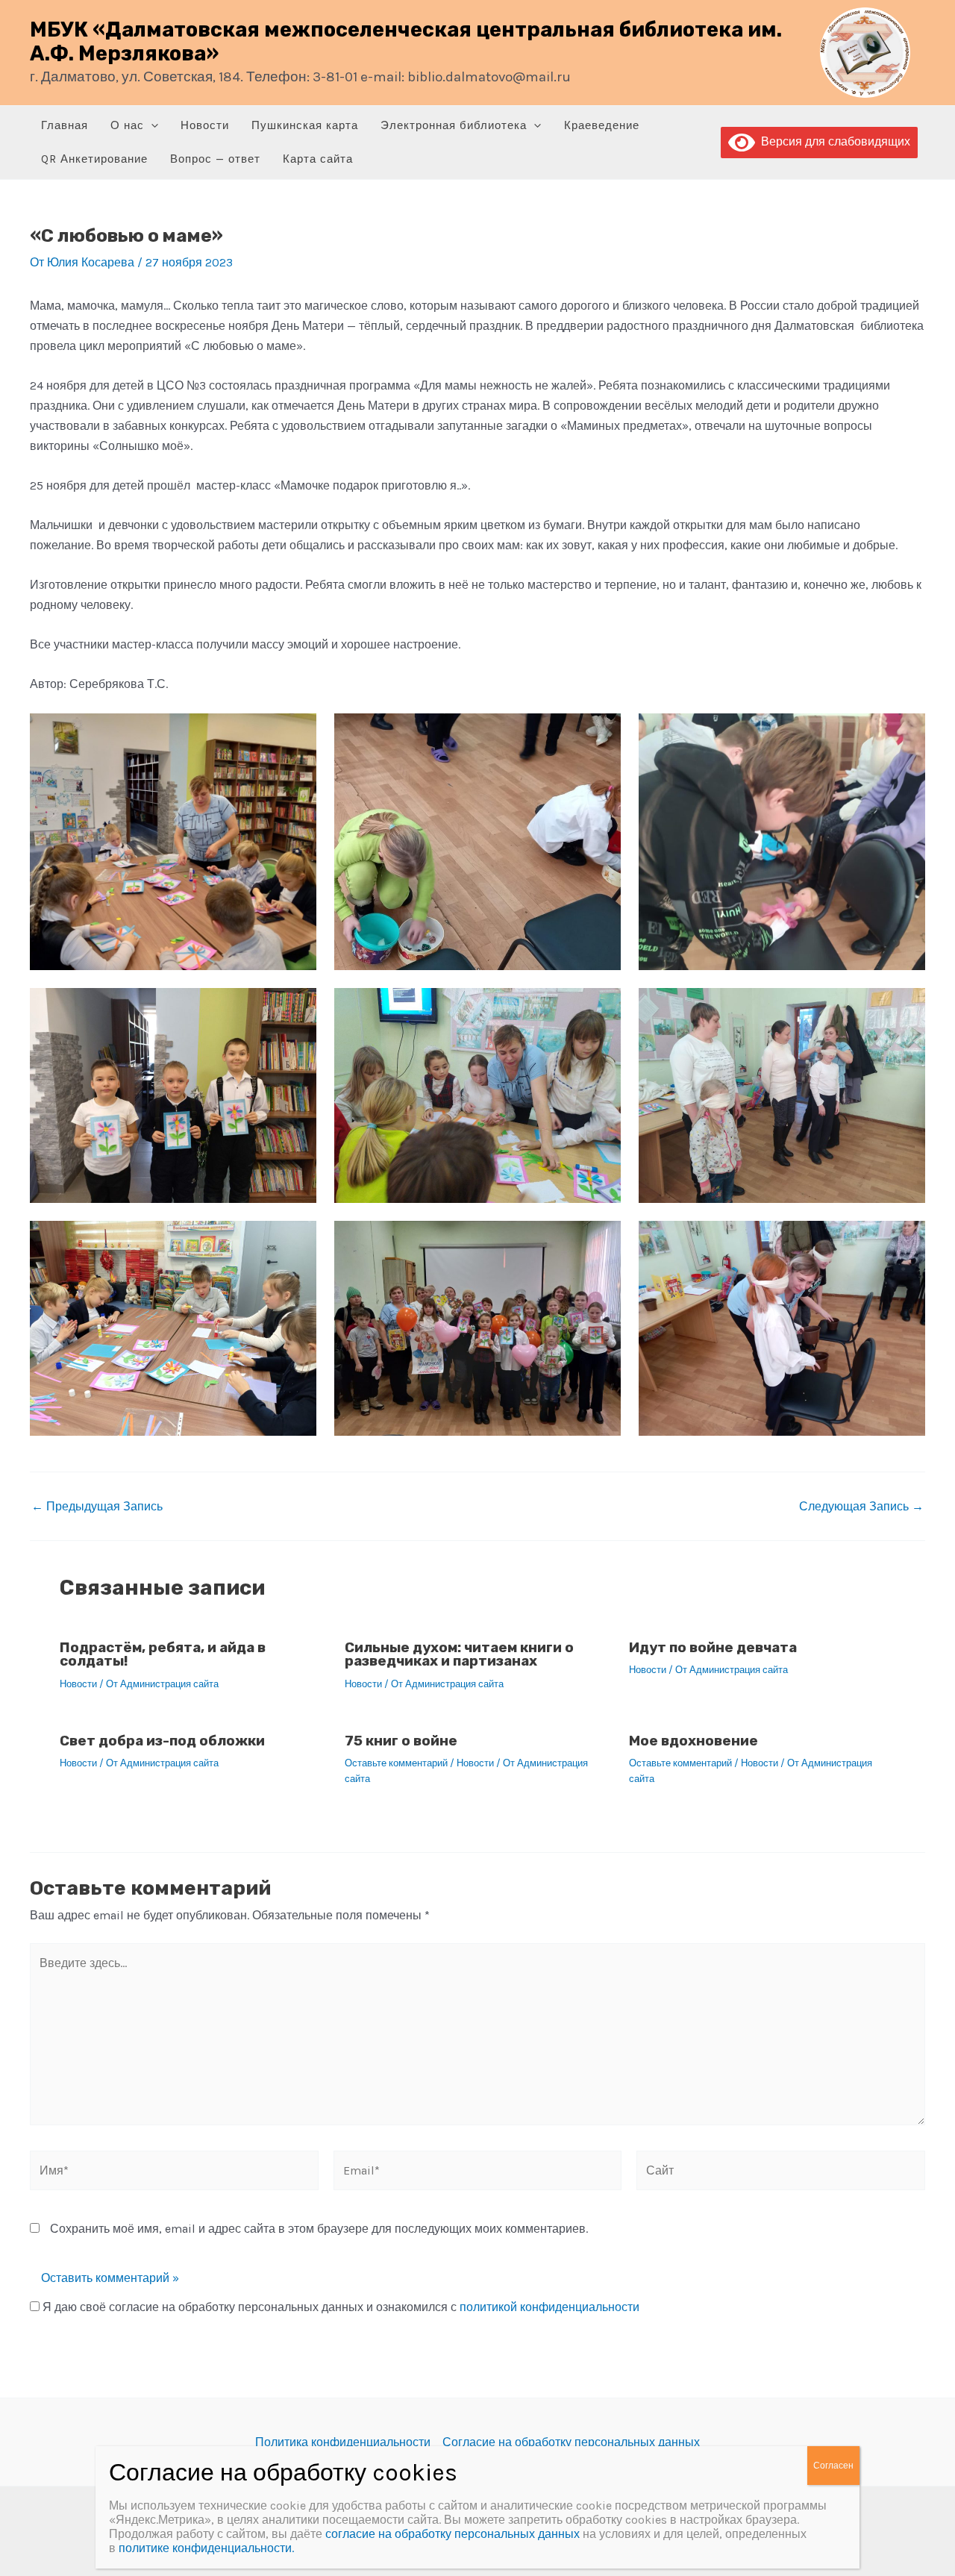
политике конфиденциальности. (206, 2548)
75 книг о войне (401, 1741)
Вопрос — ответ (215, 159)
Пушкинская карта (305, 125)
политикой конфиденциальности (549, 2307)
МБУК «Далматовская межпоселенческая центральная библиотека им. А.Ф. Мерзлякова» (406, 42)
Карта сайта (318, 159)
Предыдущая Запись (97, 1507)
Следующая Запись (861, 1507)
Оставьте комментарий (396, 1763)
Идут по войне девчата (713, 1647)
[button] (151, 126)
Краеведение (602, 125)
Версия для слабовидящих (833, 141)
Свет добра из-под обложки (162, 1741)
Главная (65, 125)
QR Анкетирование (94, 159)
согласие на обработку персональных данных (453, 2534)
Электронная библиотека (454, 125)
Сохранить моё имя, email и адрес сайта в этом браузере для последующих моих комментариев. (319, 2229)
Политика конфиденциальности (343, 2442)
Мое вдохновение (693, 1741)
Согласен (833, 2466)
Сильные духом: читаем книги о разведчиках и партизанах (459, 1654)
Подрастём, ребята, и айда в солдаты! (163, 1654)
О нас (127, 125)
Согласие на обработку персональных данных (571, 2442)
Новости (205, 125)
